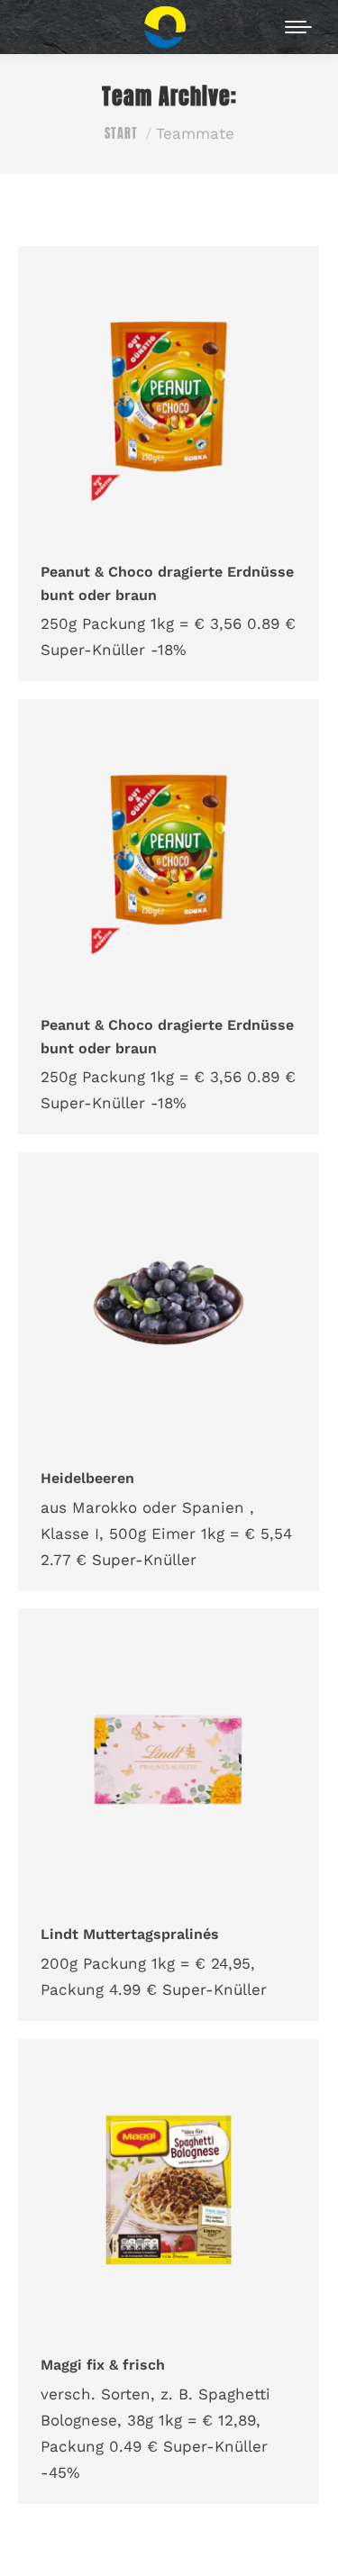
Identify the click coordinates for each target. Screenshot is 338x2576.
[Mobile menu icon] (298, 27)
